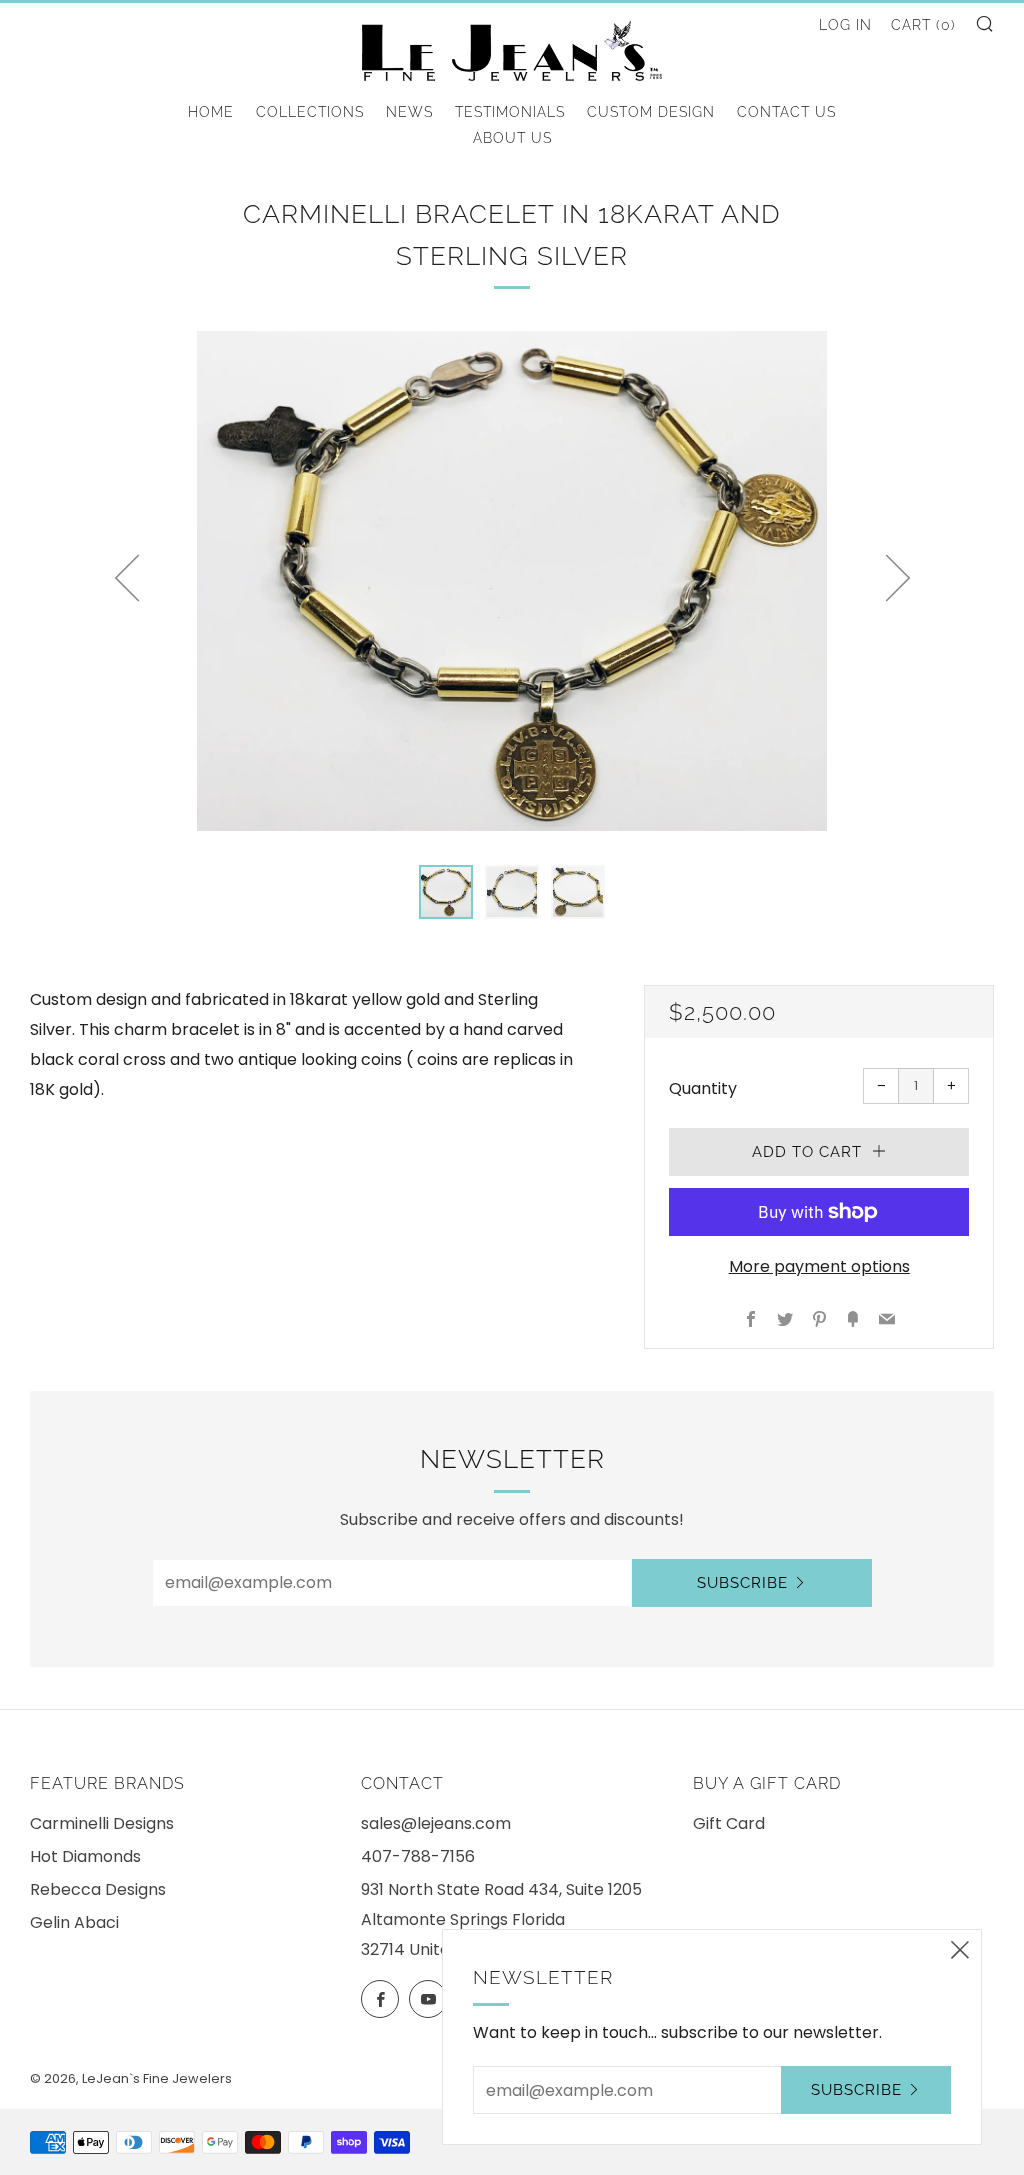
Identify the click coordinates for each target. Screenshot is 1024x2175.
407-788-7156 (418, 1856)
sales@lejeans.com (436, 1823)
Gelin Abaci (74, 1922)
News (409, 112)
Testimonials (510, 112)
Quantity (703, 1088)
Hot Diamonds (85, 1856)
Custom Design (651, 112)
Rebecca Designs (98, 1889)
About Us (512, 138)
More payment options (819, 1266)
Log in (845, 25)
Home (211, 112)
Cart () (923, 25)
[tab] (446, 892)
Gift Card (729, 1823)
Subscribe (742, 1583)
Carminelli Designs (102, 1823)
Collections (310, 112)
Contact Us (786, 112)
